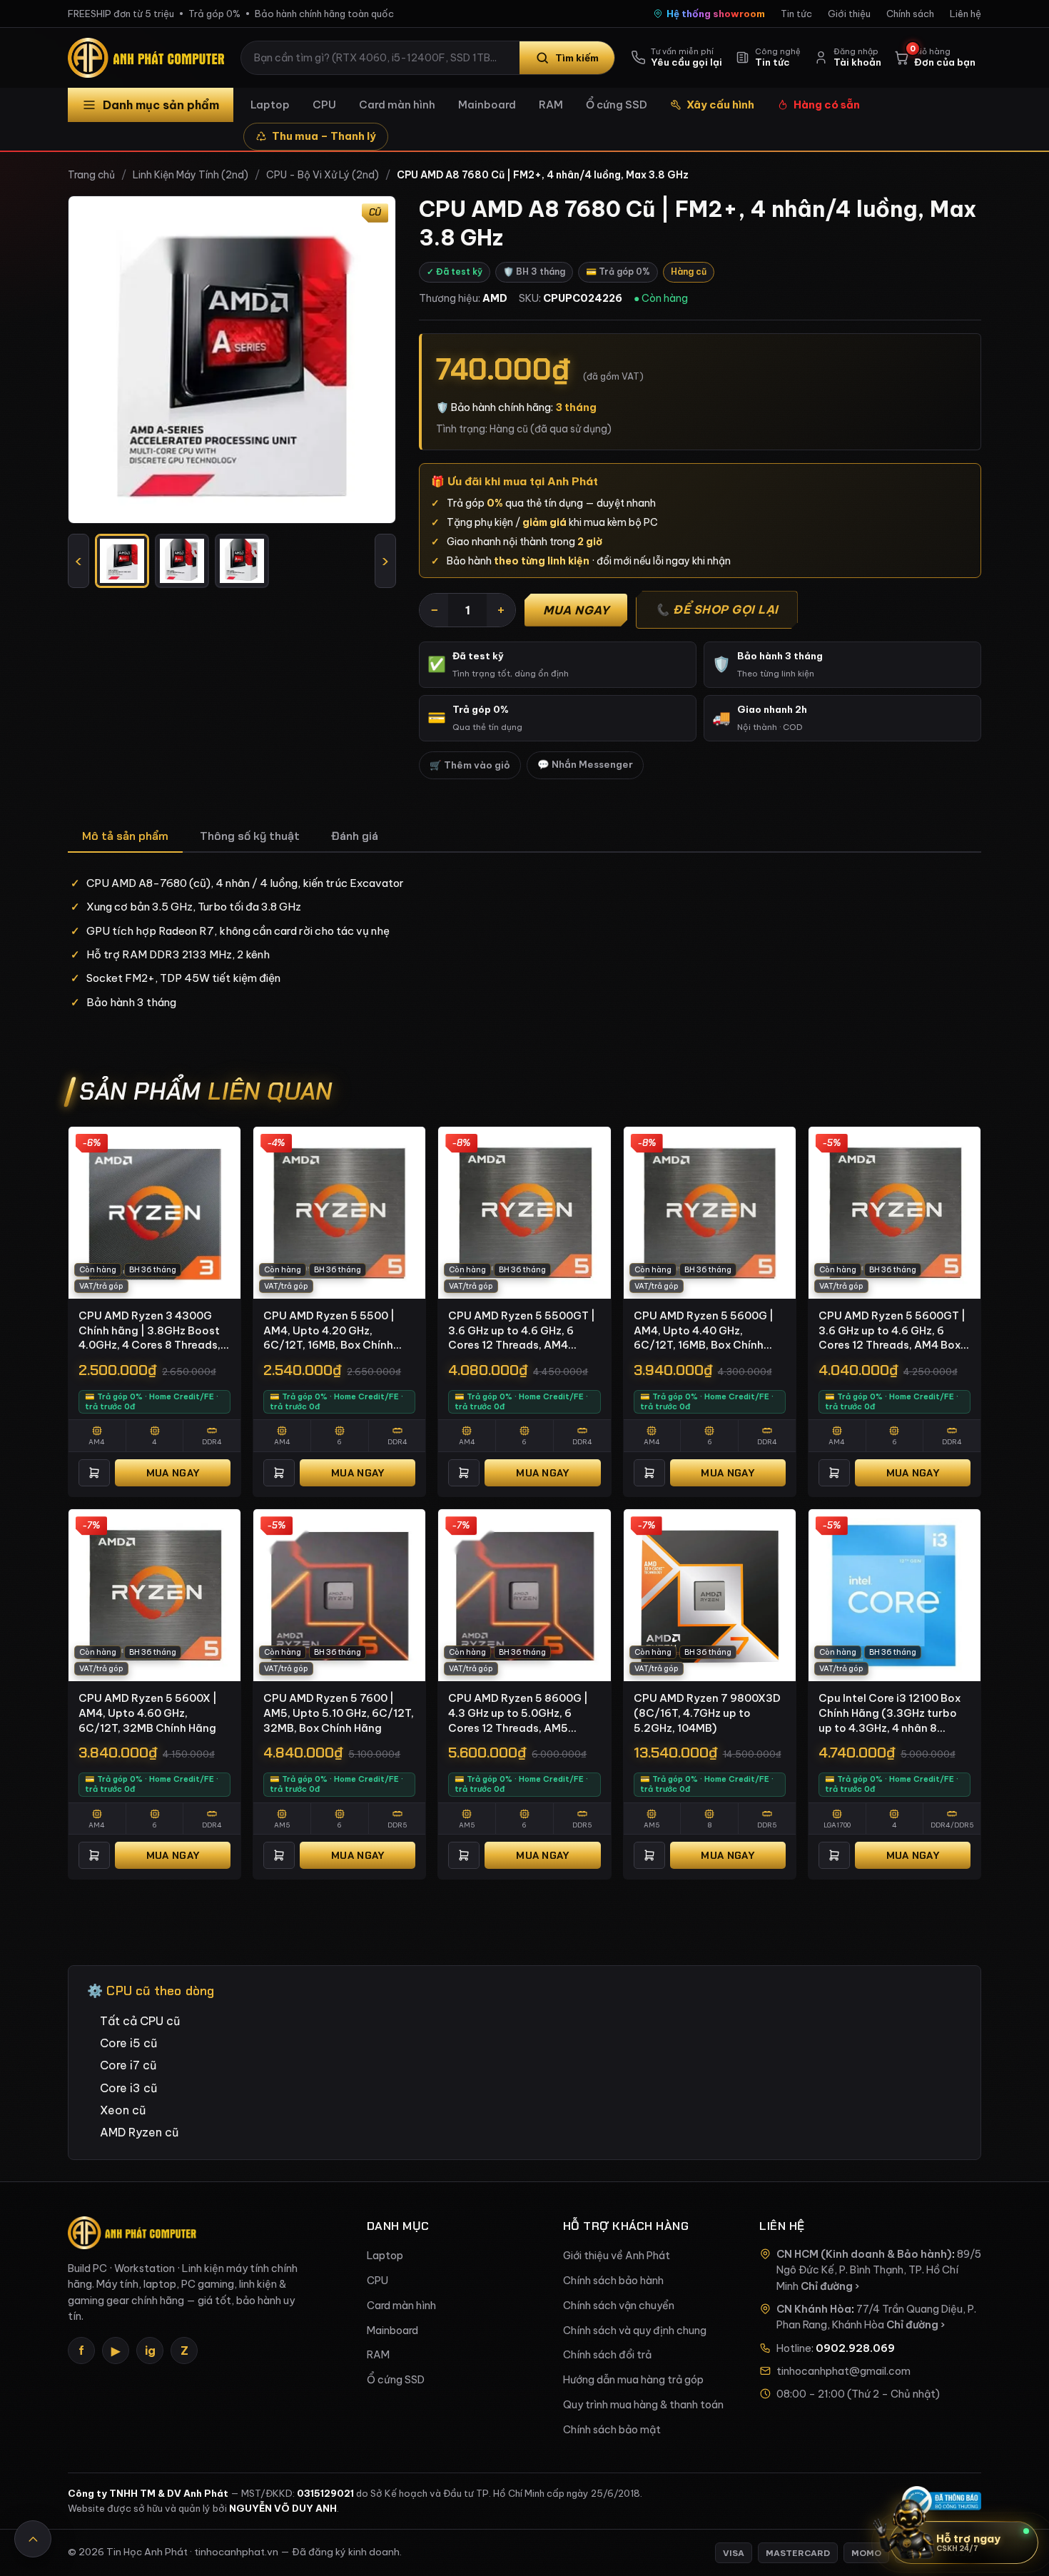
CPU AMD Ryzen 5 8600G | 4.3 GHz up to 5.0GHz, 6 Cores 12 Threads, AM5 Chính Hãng (518, 1713)
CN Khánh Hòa (814, 2309)
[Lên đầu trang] (33, 2539)
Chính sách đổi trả (607, 2355)
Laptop (270, 105)
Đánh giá (355, 836)
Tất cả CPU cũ (140, 2021)
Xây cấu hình (720, 105)
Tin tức (796, 14)
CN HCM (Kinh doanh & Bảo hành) (864, 2254)
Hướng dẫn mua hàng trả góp (633, 2380)
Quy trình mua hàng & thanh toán (643, 2405)
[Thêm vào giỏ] (94, 1473)
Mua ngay (576, 610)
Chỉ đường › (830, 2286)
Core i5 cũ (128, 2043)
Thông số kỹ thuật (250, 836)
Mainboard (487, 105)
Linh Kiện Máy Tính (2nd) (191, 175)
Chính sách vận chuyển (619, 2306)
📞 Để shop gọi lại (717, 609)
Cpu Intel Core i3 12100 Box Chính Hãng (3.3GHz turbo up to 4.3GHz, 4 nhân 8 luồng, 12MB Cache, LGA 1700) (890, 1713)
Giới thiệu (849, 14)
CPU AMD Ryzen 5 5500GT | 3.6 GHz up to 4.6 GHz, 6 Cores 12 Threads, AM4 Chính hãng (522, 1331)
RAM (551, 105)
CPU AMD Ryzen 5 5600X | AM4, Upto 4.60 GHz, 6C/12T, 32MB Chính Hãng (148, 1713)
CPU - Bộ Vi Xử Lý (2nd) (323, 175)
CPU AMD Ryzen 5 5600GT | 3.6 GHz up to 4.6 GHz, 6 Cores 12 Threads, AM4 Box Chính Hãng (892, 1331)
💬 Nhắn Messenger (585, 765)
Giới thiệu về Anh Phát (617, 2256)
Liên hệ (966, 14)
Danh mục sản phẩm (161, 105)
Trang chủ (91, 175)
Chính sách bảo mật (612, 2430)
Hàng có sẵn (827, 105)
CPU (324, 105)
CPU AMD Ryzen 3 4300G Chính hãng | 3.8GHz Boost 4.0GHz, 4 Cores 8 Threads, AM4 (150, 1331)
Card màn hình (397, 105)
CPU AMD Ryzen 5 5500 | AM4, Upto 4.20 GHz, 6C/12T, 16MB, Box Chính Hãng (329, 1331)
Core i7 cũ (128, 2065)
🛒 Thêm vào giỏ (470, 765)
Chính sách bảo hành (613, 2281)
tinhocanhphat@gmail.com (843, 2371)
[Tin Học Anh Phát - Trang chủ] (149, 58)
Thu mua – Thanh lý (324, 136)
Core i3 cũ (128, 2088)
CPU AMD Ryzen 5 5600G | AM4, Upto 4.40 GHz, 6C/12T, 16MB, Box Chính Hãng (704, 1331)
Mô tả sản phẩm (125, 836)
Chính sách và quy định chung (635, 2331)
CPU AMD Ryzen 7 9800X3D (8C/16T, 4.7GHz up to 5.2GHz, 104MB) (707, 1713)
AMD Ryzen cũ (139, 2132)
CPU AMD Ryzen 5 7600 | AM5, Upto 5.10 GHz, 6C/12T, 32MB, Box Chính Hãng (339, 1713)
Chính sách (910, 14)
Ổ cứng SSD (617, 105)
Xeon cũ (123, 2110)
